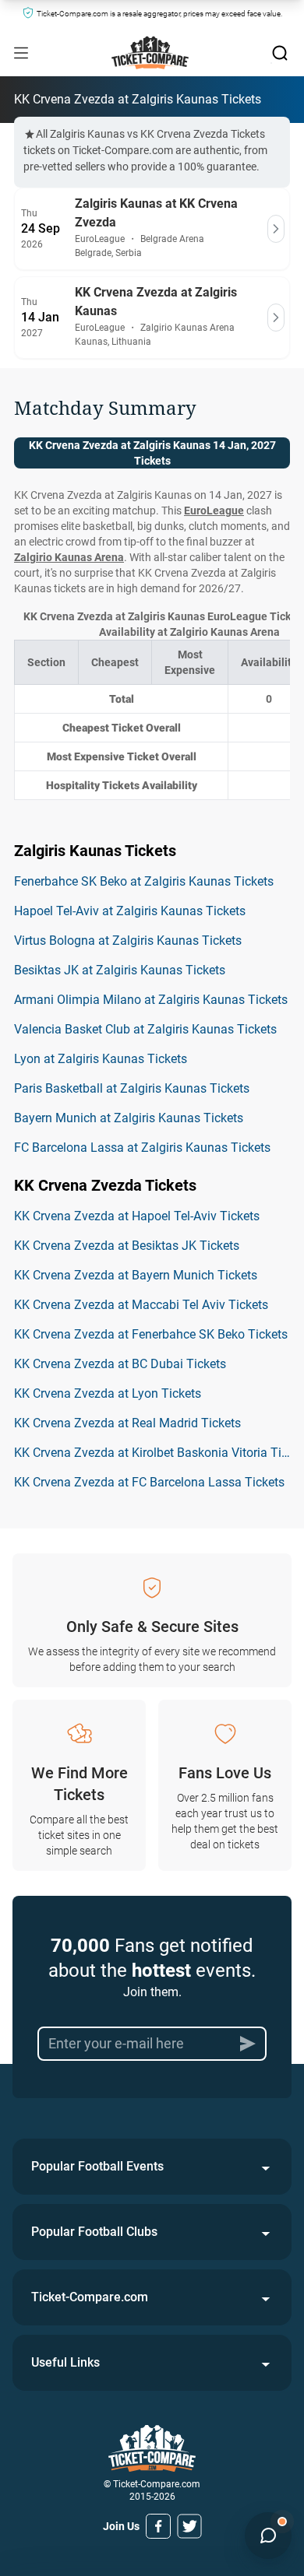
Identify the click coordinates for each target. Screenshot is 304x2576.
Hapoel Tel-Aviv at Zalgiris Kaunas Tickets (130, 911)
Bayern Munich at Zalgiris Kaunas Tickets (129, 1118)
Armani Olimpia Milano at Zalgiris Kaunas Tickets (151, 1000)
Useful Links (65, 2362)
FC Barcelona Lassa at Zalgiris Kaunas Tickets (142, 1148)
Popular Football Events (97, 2166)
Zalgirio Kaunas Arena (69, 557)
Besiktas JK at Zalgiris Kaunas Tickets (120, 970)
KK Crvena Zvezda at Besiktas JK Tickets (127, 1246)
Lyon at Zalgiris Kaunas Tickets (101, 1059)
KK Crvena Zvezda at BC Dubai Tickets (120, 1364)
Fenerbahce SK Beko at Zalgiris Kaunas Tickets (144, 881)
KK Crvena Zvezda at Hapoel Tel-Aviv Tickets (137, 1216)
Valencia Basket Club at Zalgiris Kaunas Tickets (145, 1029)
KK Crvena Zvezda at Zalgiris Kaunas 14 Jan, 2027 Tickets (152, 453)
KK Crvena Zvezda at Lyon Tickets (108, 1393)
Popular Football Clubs (94, 2232)
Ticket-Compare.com (90, 2297)
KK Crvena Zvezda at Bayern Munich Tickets (136, 1275)
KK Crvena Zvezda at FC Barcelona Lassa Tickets (149, 1482)
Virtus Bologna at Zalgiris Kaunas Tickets (128, 941)
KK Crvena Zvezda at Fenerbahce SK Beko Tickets (151, 1334)
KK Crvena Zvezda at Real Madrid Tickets (127, 1423)
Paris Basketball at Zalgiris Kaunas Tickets (132, 1088)
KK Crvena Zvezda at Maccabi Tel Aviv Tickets (141, 1305)
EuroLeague (214, 511)
